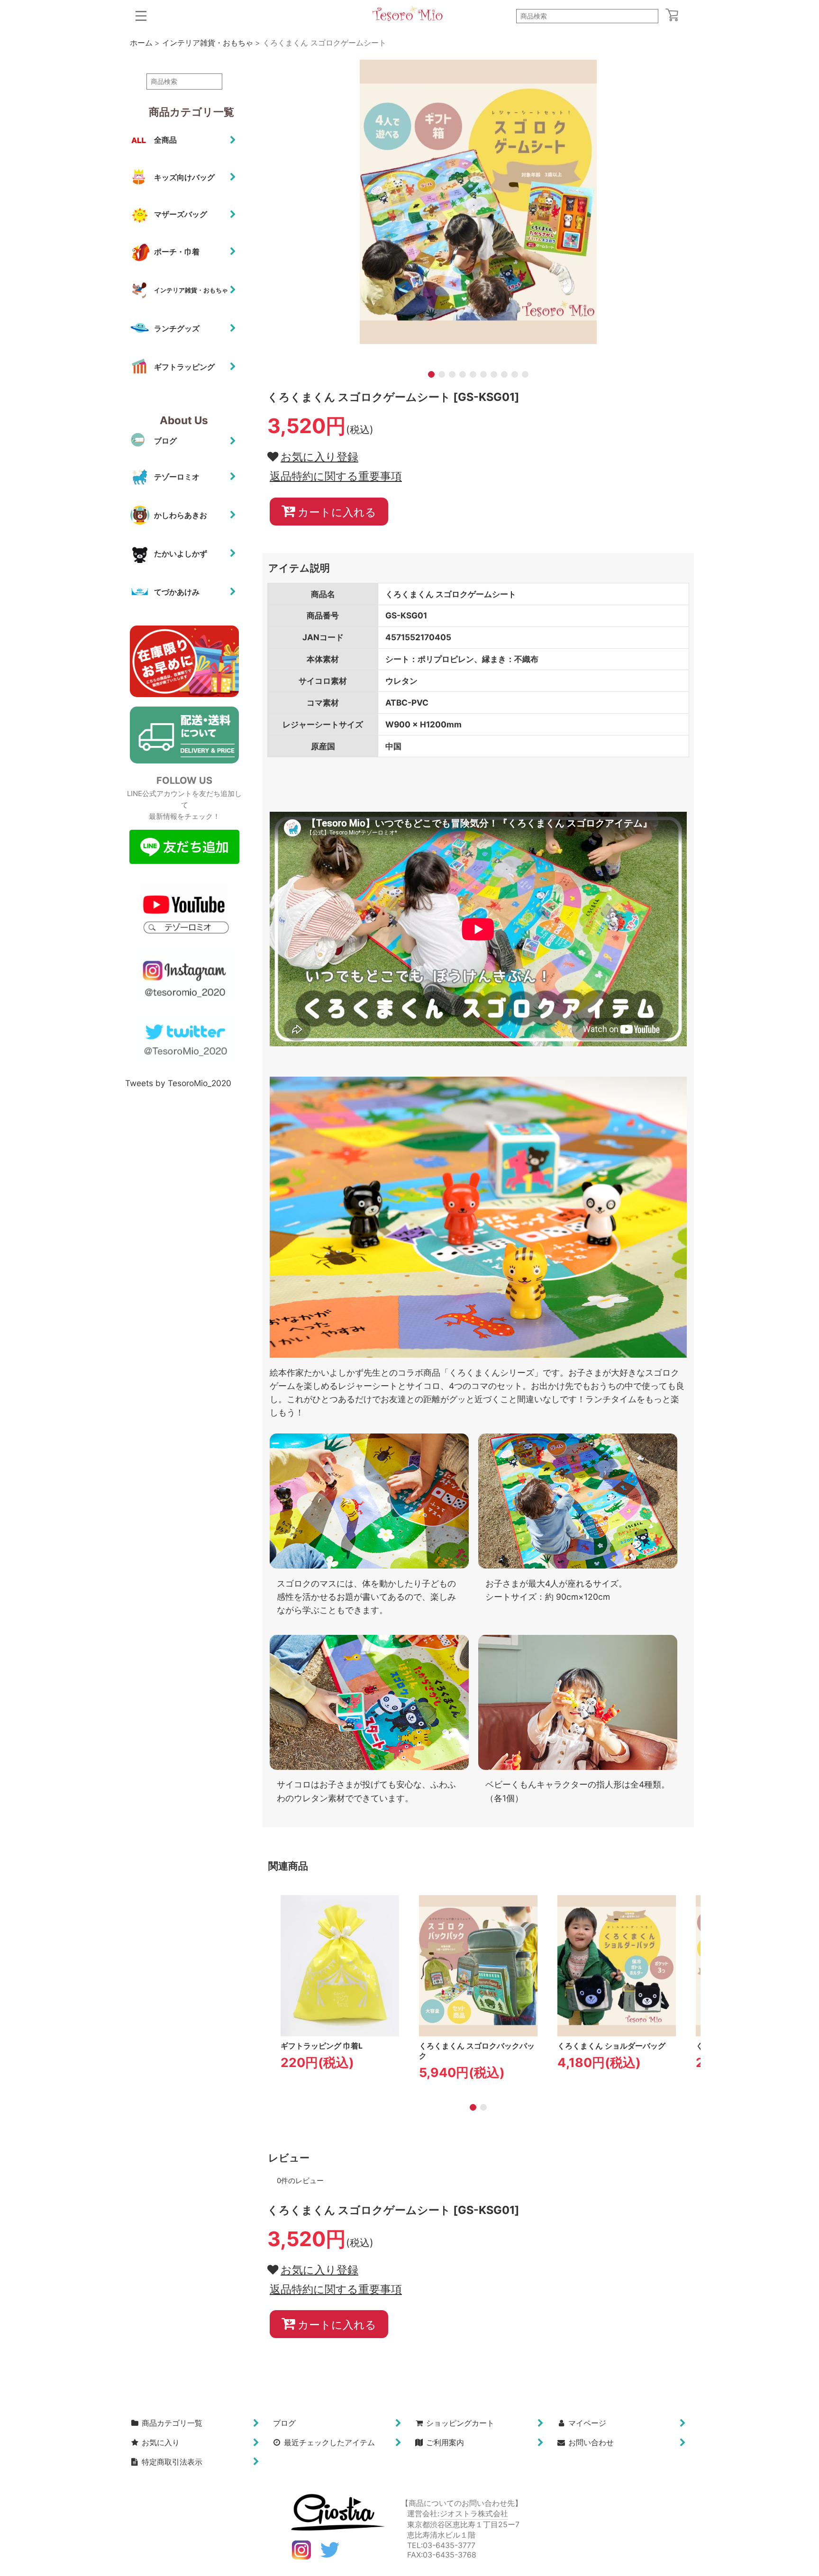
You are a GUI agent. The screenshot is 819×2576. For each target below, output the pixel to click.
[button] (141, 16)
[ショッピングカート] (672, 15)
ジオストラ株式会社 (474, 2513)
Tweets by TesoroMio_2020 (178, 1083)
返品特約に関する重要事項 (336, 476)
